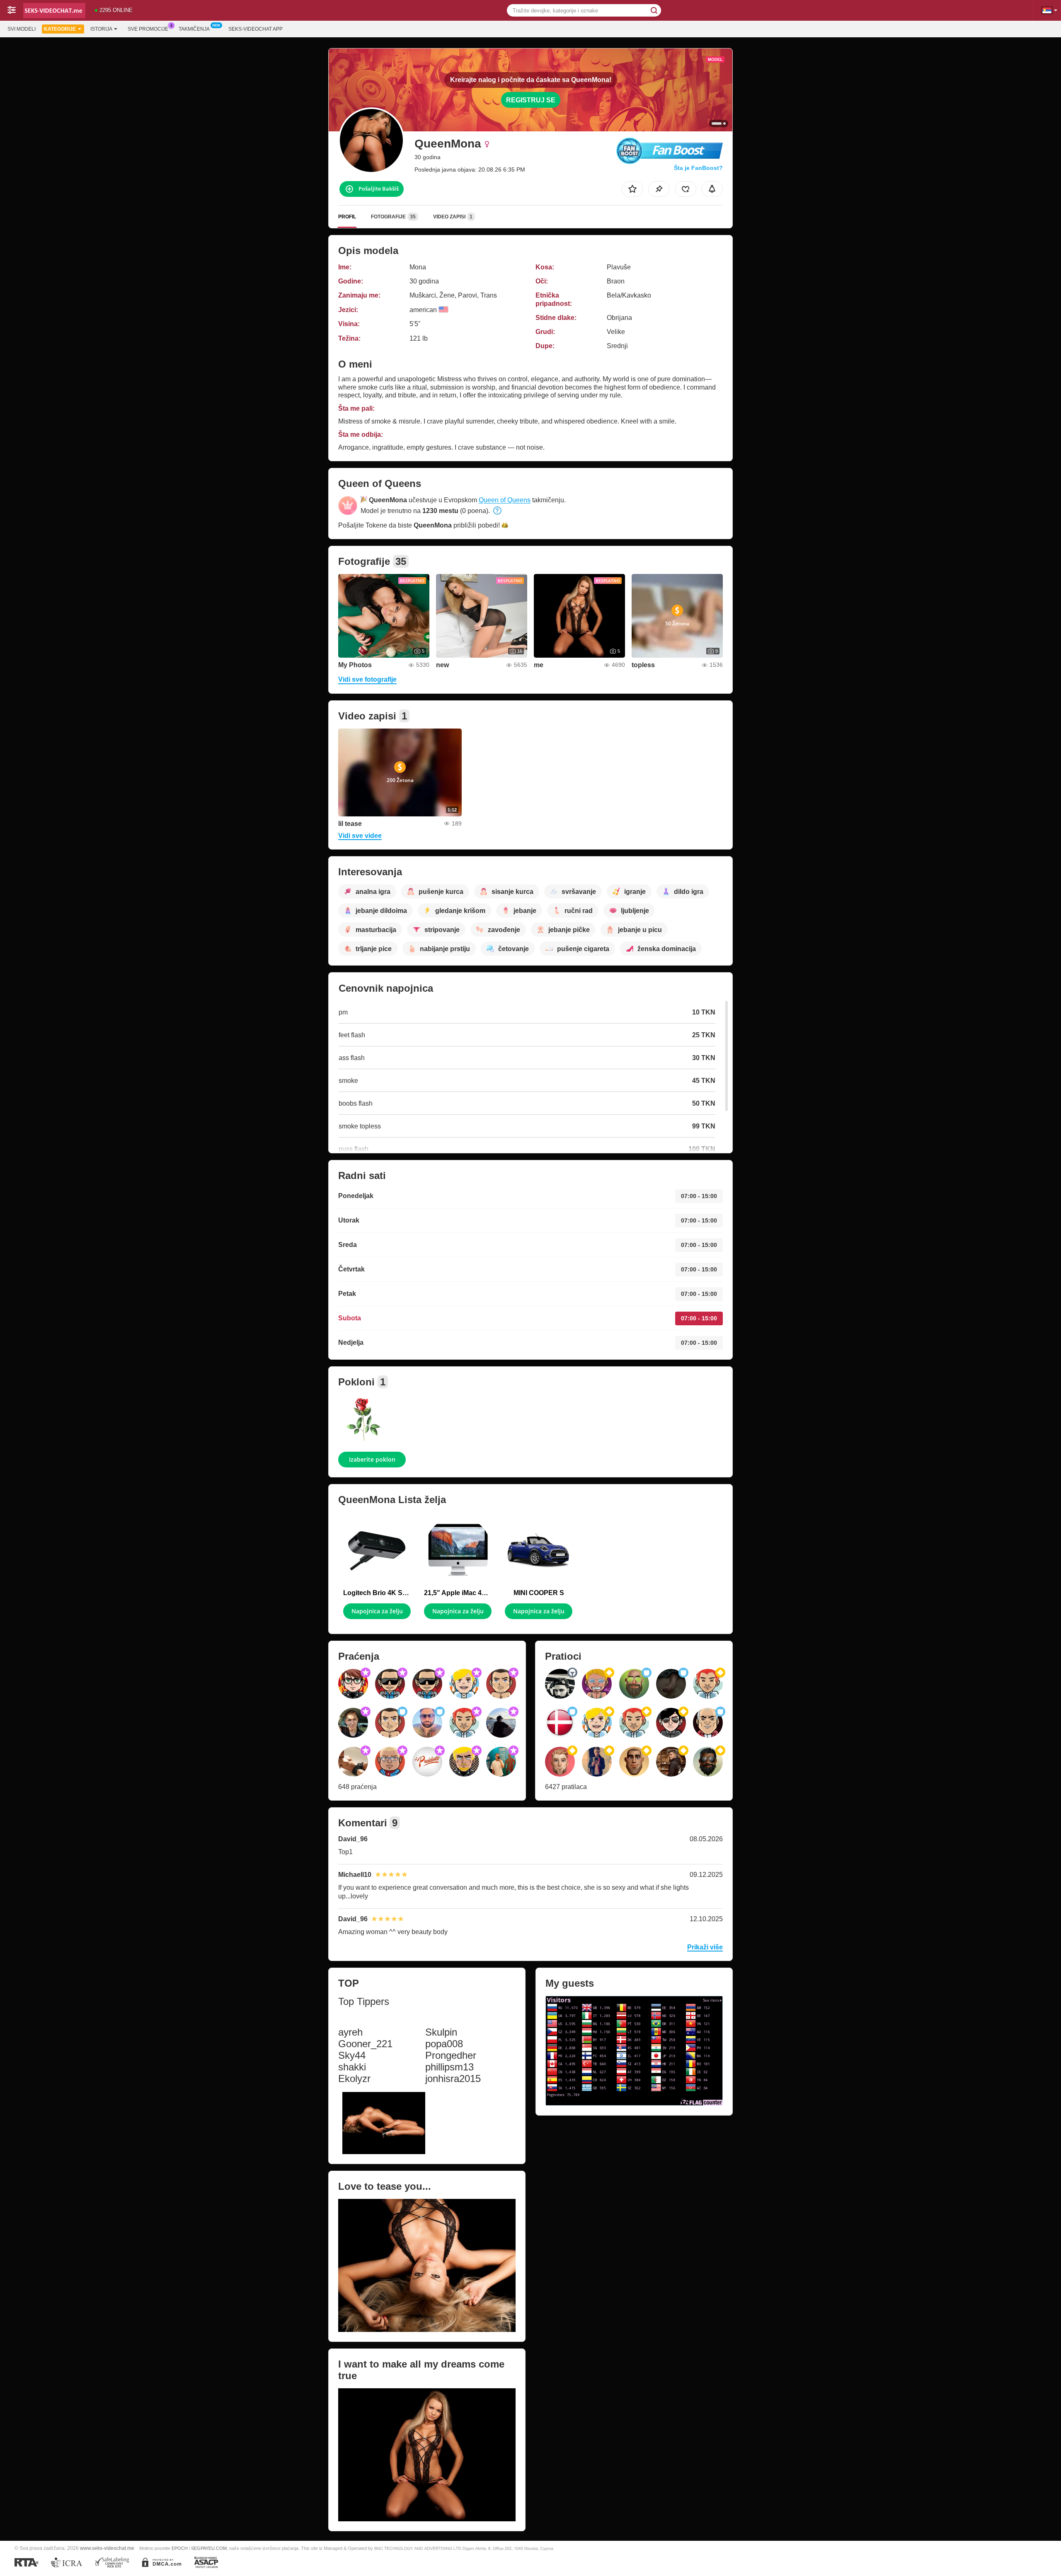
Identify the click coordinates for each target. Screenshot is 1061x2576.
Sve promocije (148, 29)
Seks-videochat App (256, 29)
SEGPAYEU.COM (209, 2548)
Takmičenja (194, 29)
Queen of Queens (505, 500)
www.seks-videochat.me (107, 2548)
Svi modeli (22, 29)
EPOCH (180, 2548)
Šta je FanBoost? (698, 168)
